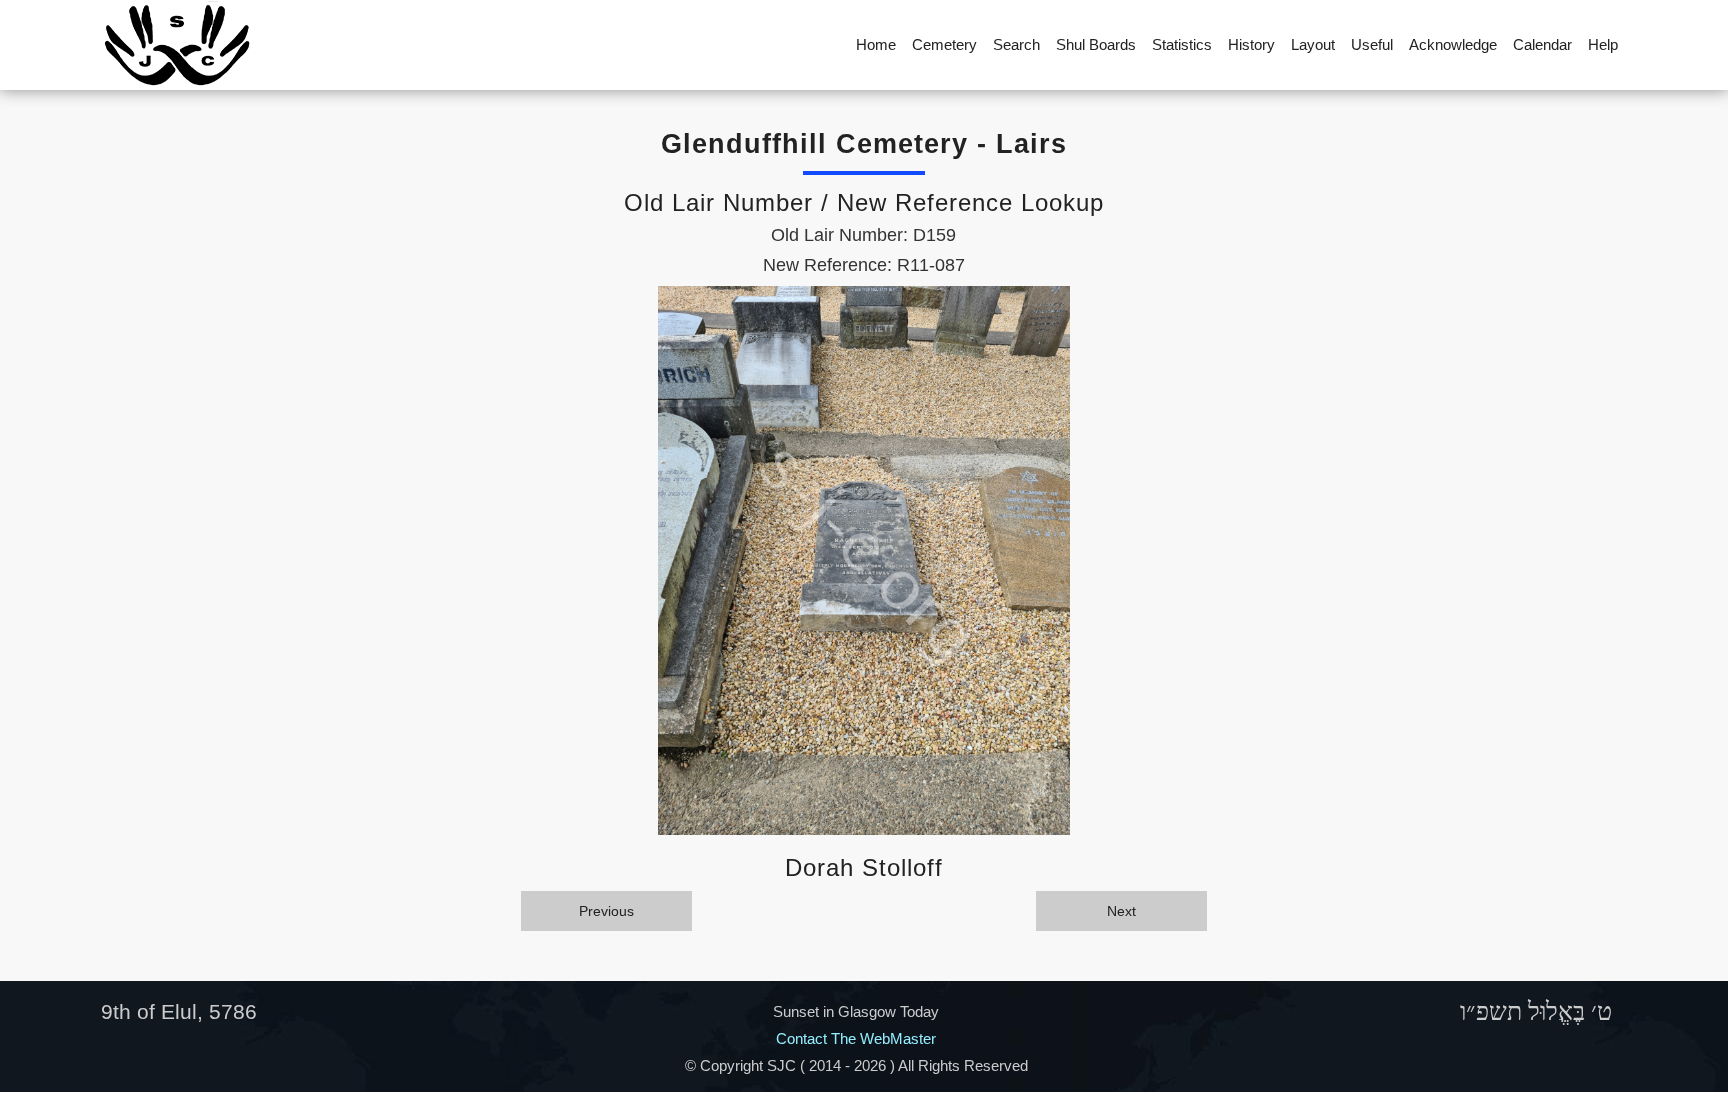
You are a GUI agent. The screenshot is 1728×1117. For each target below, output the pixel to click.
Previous (606, 911)
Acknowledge (1453, 44)
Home (876, 44)
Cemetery (944, 44)
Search (1016, 44)
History (1251, 44)
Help (1603, 44)
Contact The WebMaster (856, 1038)
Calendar (1542, 44)
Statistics (1182, 44)
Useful (1372, 44)
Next (1121, 911)
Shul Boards (1096, 44)
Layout (1313, 44)
